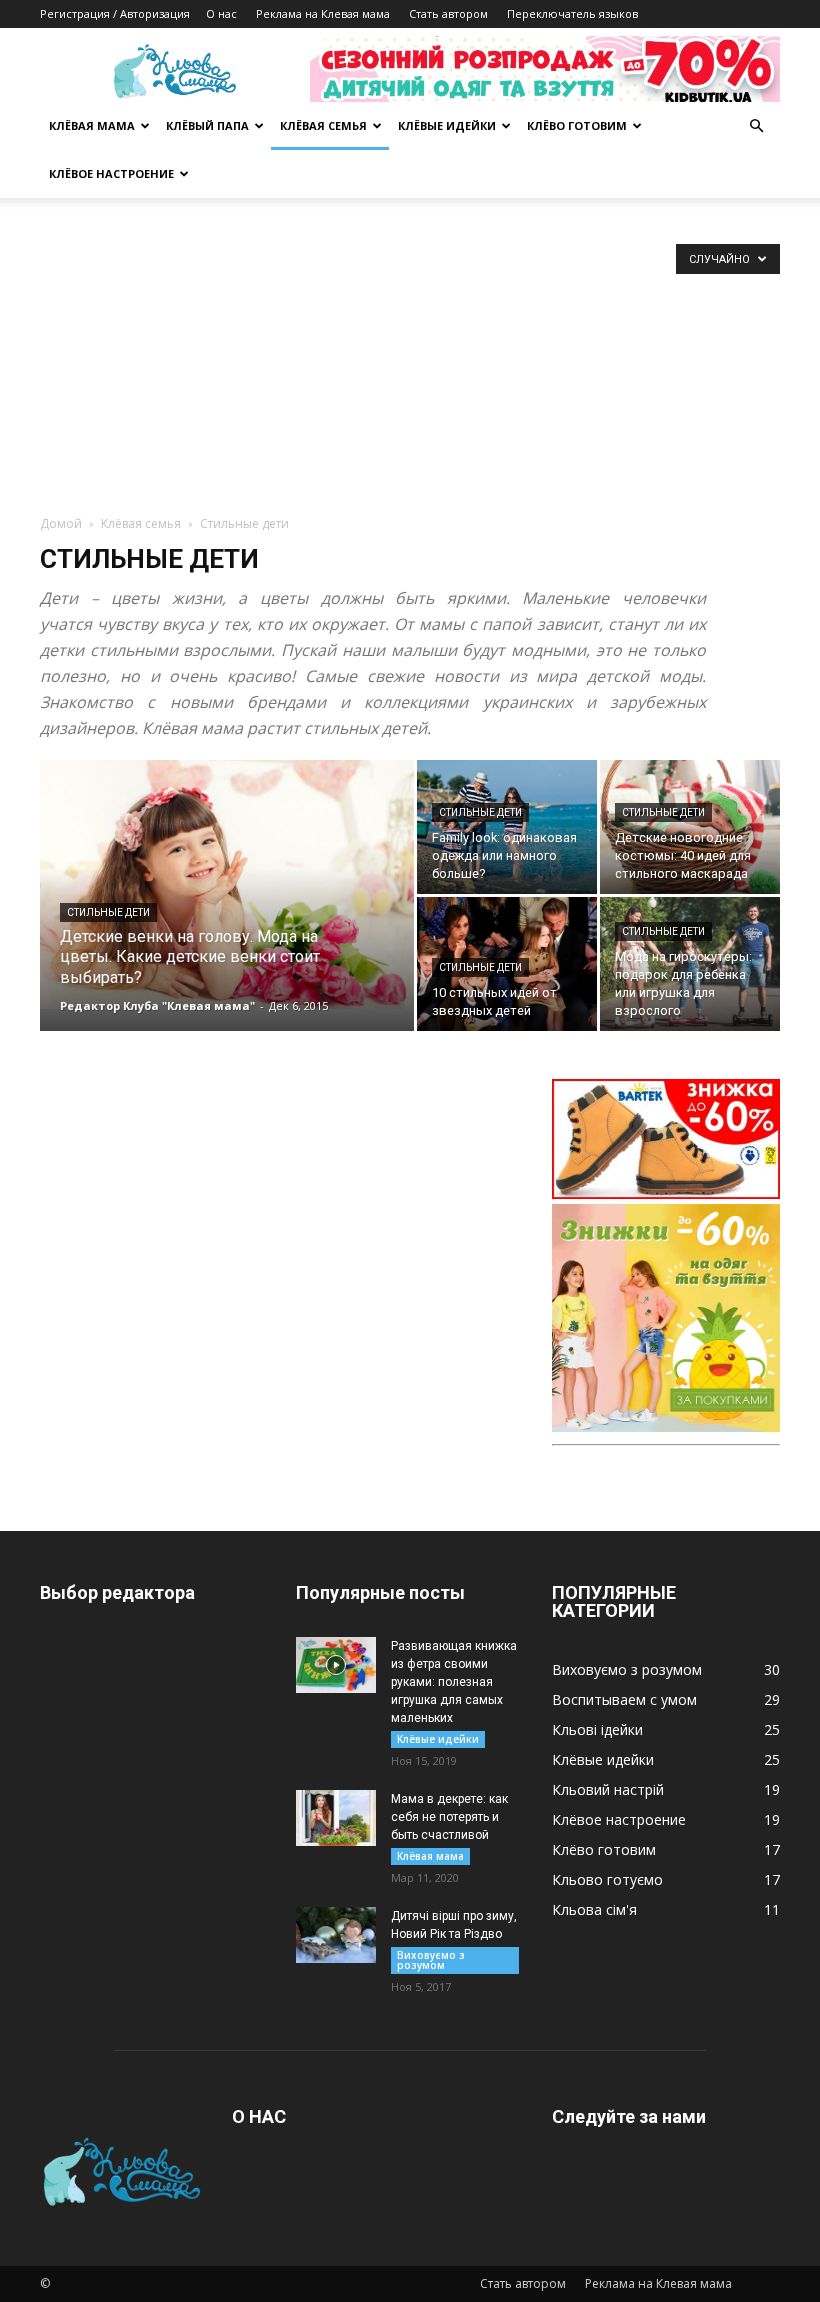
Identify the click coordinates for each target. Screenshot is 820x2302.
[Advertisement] (410, 364)
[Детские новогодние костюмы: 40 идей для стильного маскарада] (690, 827)
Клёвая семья (141, 523)
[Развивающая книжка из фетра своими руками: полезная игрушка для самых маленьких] (336, 1665)
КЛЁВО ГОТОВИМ (577, 125)
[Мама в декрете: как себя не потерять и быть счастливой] (336, 1818)
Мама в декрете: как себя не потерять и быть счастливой (449, 1817)
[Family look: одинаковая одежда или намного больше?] (507, 827)
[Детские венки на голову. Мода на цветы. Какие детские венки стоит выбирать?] (227, 884)
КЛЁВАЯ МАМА (92, 125)
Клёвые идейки (438, 1739)
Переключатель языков (572, 13)
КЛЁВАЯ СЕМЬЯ (323, 125)
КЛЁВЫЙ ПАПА (207, 125)
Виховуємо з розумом (431, 1960)
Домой (61, 523)
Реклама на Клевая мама (323, 13)
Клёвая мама (430, 1856)
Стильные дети (108, 912)
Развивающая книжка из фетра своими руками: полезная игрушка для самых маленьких (454, 1682)
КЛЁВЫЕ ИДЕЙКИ (447, 125)
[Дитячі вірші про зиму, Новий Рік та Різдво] (336, 1935)
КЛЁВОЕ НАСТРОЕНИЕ (111, 173)
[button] (756, 126)
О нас (221, 13)
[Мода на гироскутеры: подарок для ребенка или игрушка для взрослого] (690, 964)
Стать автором (448, 13)
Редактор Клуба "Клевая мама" (157, 1005)
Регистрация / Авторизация (115, 13)
